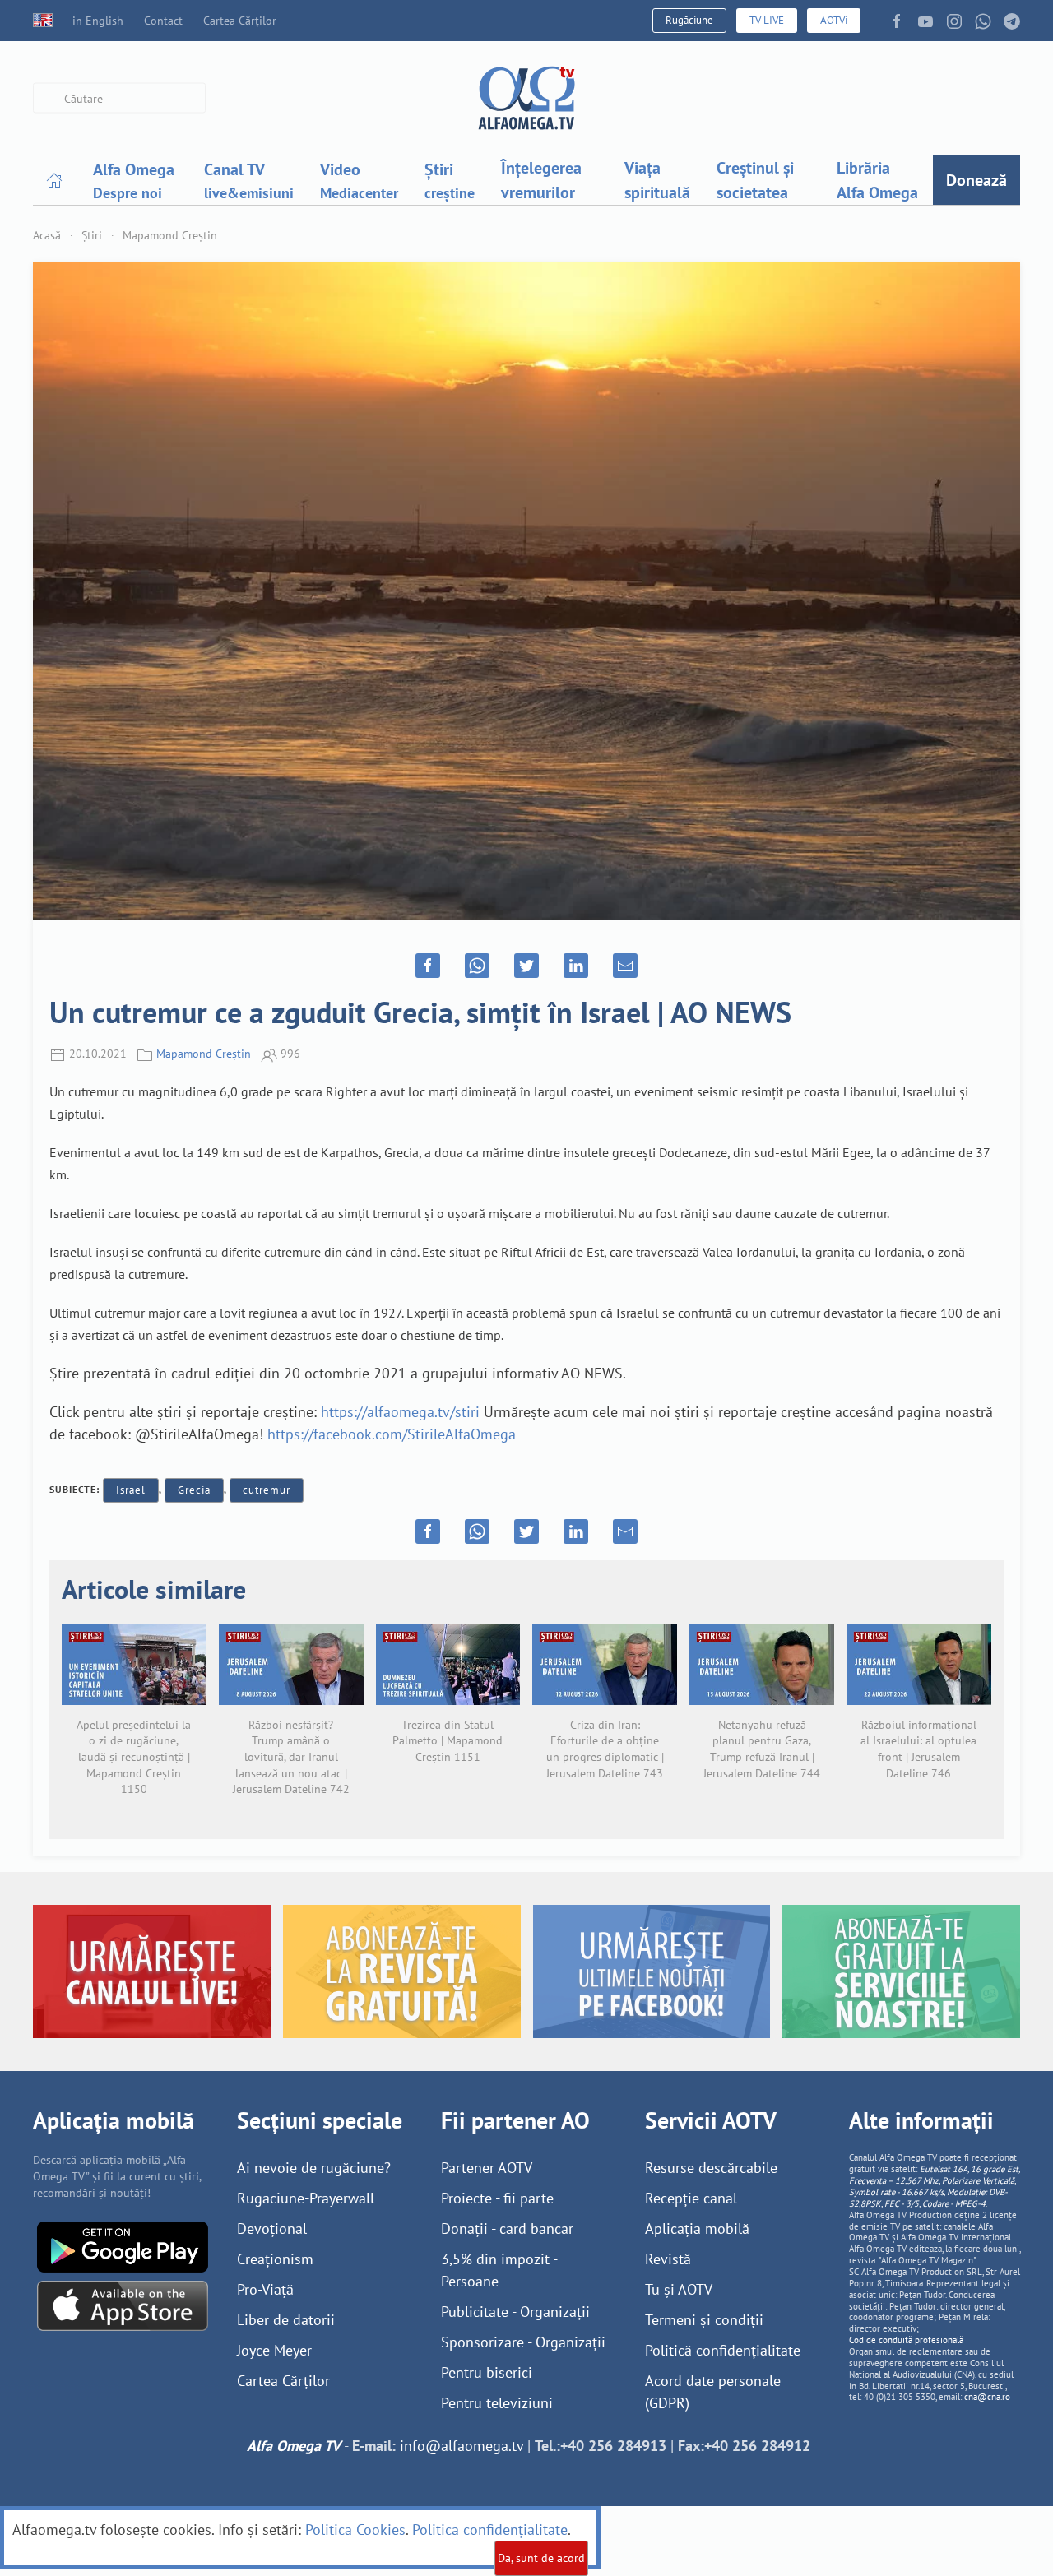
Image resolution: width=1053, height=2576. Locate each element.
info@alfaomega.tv (462, 2446)
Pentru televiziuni (497, 2403)
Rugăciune (689, 20)
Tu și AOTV (679, 2289)
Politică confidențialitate (723, 2350)
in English (98, 21)
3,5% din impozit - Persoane (499, 2270)
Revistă (668, 2259)
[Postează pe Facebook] (428, 966)
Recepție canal (691, 2198)
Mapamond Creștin (170, 235)
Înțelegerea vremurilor (541, 180)
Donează (976, 180)
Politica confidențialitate (490, 2530)
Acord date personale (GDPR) (713, 2392)
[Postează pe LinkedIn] (576, 966)
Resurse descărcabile (711, 2168)
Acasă (47, 235)
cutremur (267, 1490)
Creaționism (275, 2259)
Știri (92, 235)
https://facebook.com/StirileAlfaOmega (392, 1434)
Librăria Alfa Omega (877, 180)
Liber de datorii (286, 2320)
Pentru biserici (487, 2372)
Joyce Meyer (274, 2350)
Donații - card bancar (507, 2229)
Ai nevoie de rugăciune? (314, 2168)
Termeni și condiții (704, 2320)
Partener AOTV (487, 2168)
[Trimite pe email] (625, 966)
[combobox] (119, 98)
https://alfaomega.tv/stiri (400, 1412)
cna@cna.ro (987, 2397)
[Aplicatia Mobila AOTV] (123, 2304)
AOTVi (834, 20)
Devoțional (272, 2229)
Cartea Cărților (240, 21)
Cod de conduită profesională (906, 2340)
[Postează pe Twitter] (526, 966)
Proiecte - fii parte (497, 2198)
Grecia (194, 1490)
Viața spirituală (657, 180)
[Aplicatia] (123, 2245)
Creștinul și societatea (755, 180)
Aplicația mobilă (697, 2229)
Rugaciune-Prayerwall (306, 2198)
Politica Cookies (355, 2530)
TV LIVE (767, 20)
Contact (163, 21)
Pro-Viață (265, 2289)
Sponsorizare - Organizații (523, 2342)
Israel (131, 1490)
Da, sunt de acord (541, 2558)
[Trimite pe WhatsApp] (477, 966)
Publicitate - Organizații (515, 2312)
